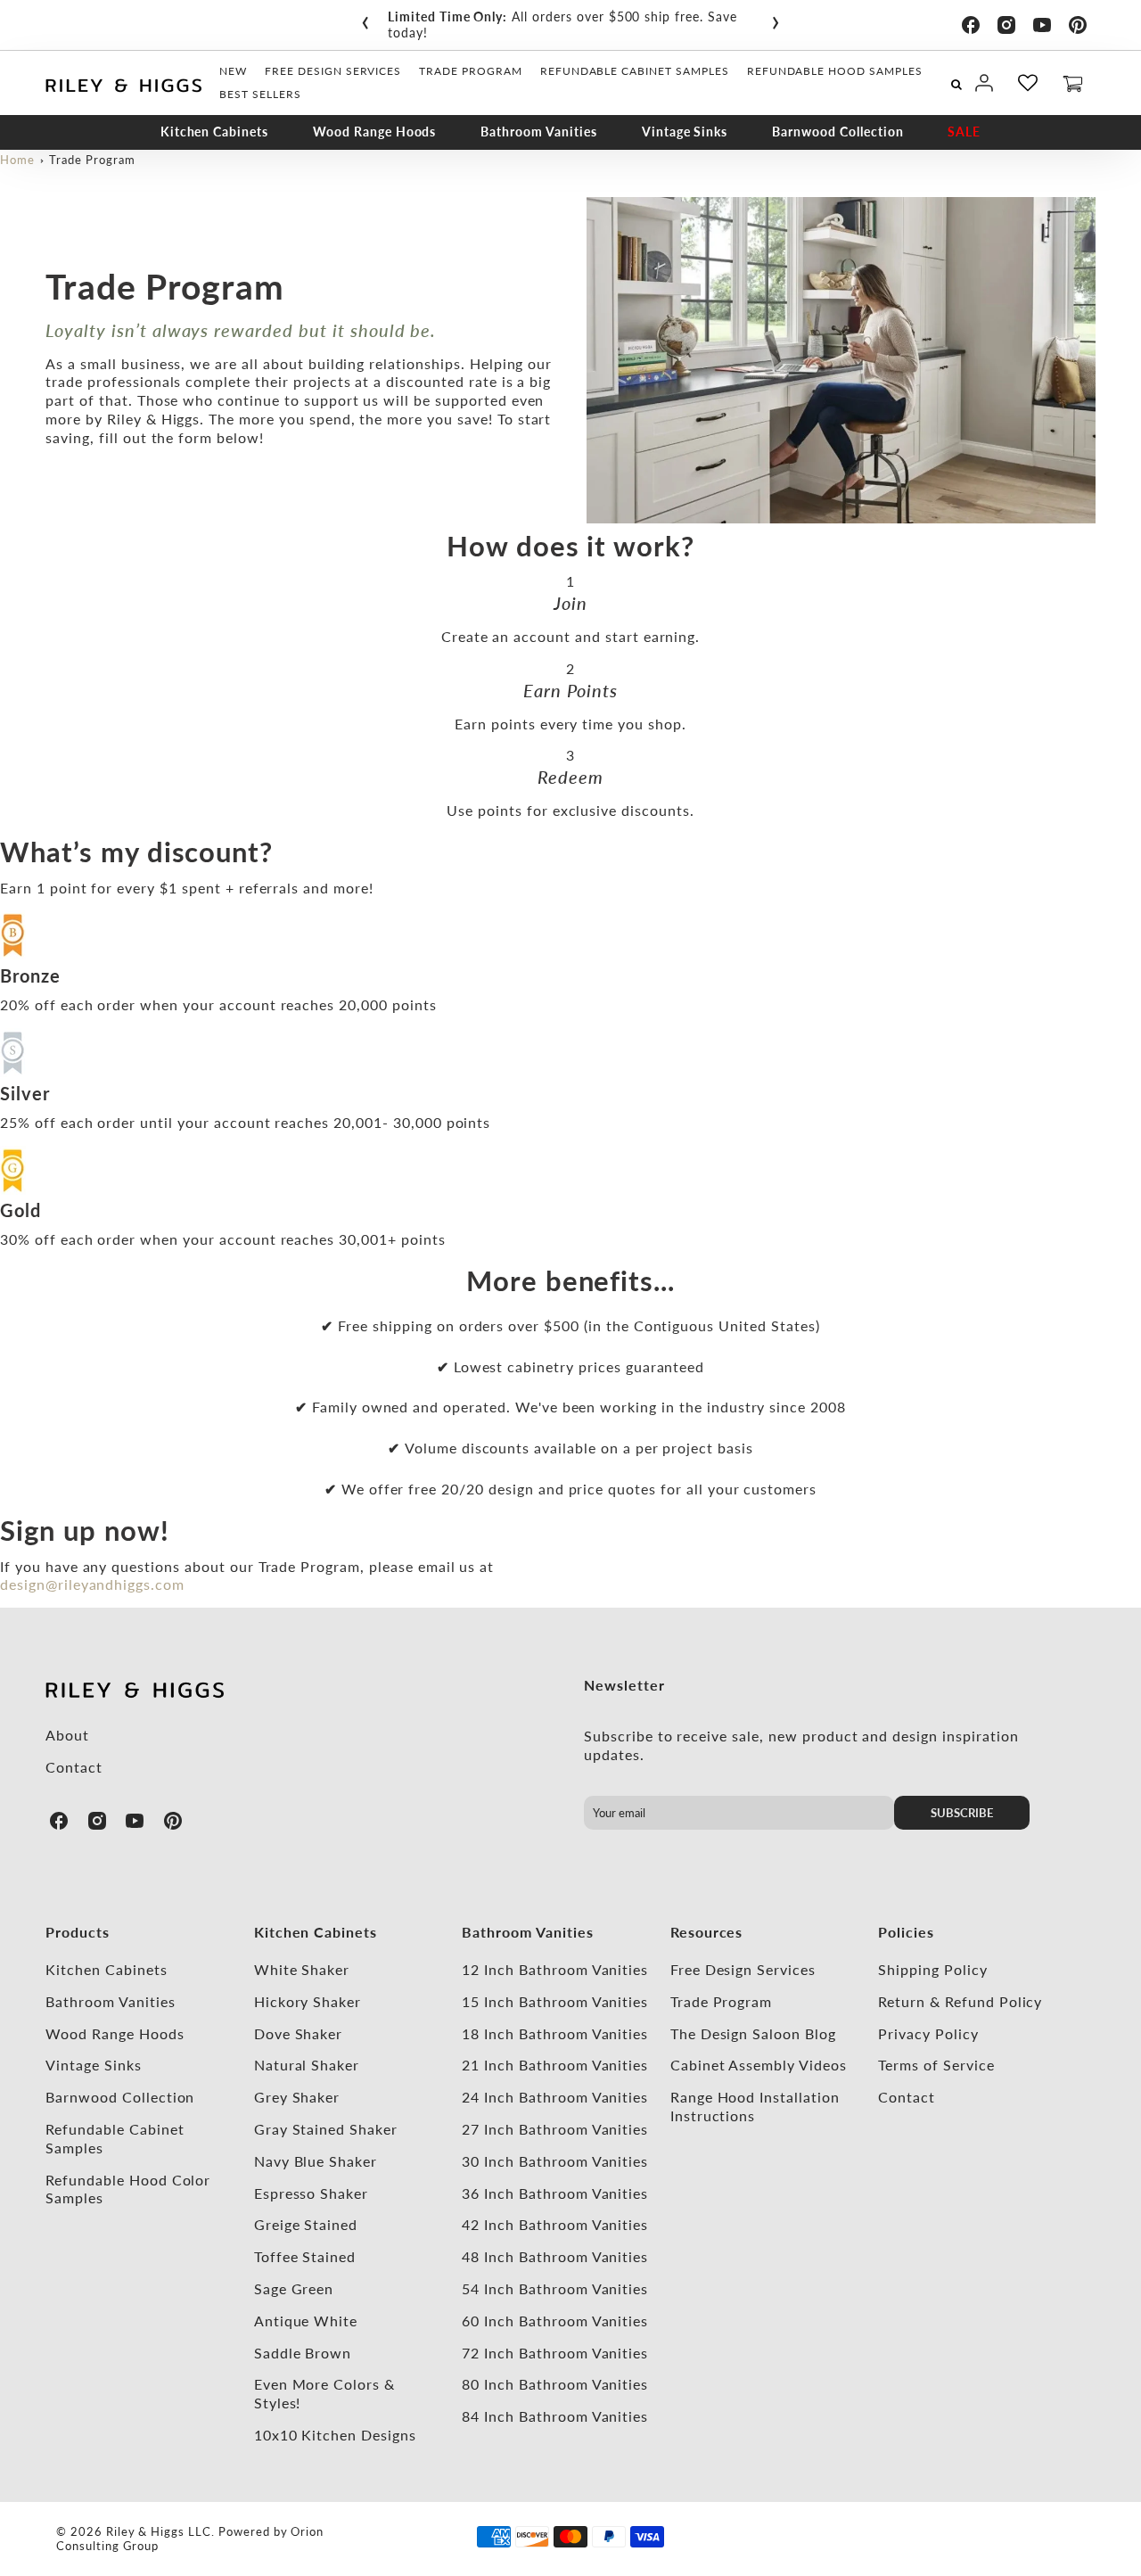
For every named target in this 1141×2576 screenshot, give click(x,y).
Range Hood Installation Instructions (755, 2106)
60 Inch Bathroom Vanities (555, 2321)
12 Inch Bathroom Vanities (555, 1969)
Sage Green (294, 2288)
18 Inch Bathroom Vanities (555, 2033)
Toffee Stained (305, 2256)
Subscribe (962, 1813)
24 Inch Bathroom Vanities (555, 2097)
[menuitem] (233, 71)
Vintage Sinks (685, 132)
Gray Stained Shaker (326, 2129)
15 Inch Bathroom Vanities (555, 2001)
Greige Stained (306, 2224)
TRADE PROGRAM (470, 71)
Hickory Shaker (308, 2001)
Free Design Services (743, 1969)
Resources (707, 1932)
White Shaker (302, 1969)
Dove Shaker (299, 2033)
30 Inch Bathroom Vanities (555, 2161)
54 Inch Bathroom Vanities (555, 2288)
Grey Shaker (297, 2097)
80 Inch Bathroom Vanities (555, 2384)
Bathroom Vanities (538, 132)
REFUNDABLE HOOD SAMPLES (835, 71)
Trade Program (92, 160)
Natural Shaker (307, 2065)
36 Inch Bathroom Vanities (555, 2193)
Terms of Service (936, 2065)
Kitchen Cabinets (214, 132)
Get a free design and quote (642, 16)
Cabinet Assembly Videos (759, 2065)
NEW (233, 71)
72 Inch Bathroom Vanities (555, 2353)
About (67, 1735)
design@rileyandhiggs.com (92, 1584)
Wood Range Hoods (374, 132)
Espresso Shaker (311, 2193)
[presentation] (365, 19)
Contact (74, 1767)
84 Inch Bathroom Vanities (555, 2416)
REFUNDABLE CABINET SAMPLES (635, 71)
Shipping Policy (932, 1969)
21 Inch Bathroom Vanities (555, 2065)
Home (17, 160)
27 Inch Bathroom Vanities (555, 2129)
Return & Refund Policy (960, 2001)
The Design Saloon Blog (753, 2033)
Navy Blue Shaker (316, 2161)
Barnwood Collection (837, 132)
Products (78, 1932)
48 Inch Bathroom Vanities (555, 2256)
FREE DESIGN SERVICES (333, 71)
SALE (964, 132)
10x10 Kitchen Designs (335, 2435)
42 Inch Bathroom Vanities (555, 2224)
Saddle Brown (303, 2353)
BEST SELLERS (260, 94)
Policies (906, 1932)
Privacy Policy (928, 2033)
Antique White (306, 2321)
